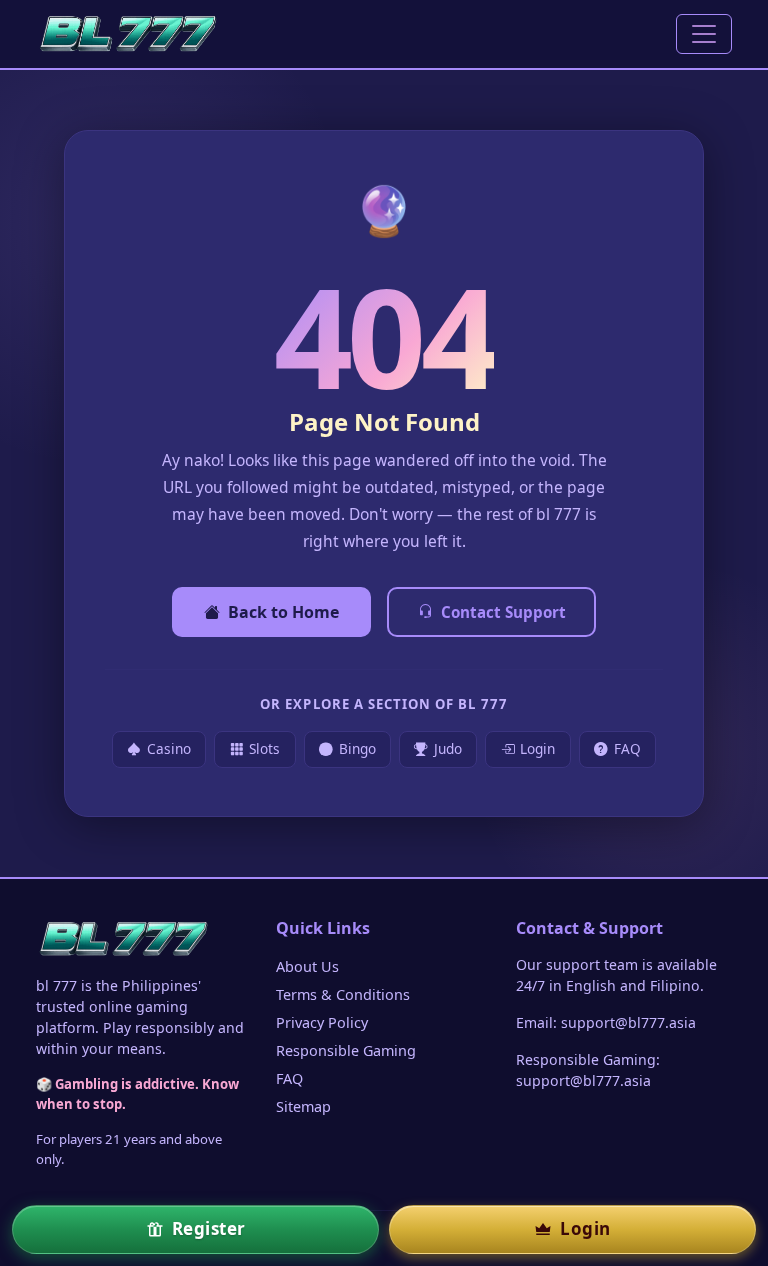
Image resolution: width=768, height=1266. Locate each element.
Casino (169, 748)
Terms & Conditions (343, 994)
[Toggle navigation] (704, 34)
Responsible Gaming (346, 1050)
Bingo (357, 748)
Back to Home (283, 612)
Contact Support (503, 612)
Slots (264, 748)
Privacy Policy (322, 1022)
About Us (307, 966)
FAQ (627, 748)
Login (537, 748)
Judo (448, 748)
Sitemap (303, 1106)
